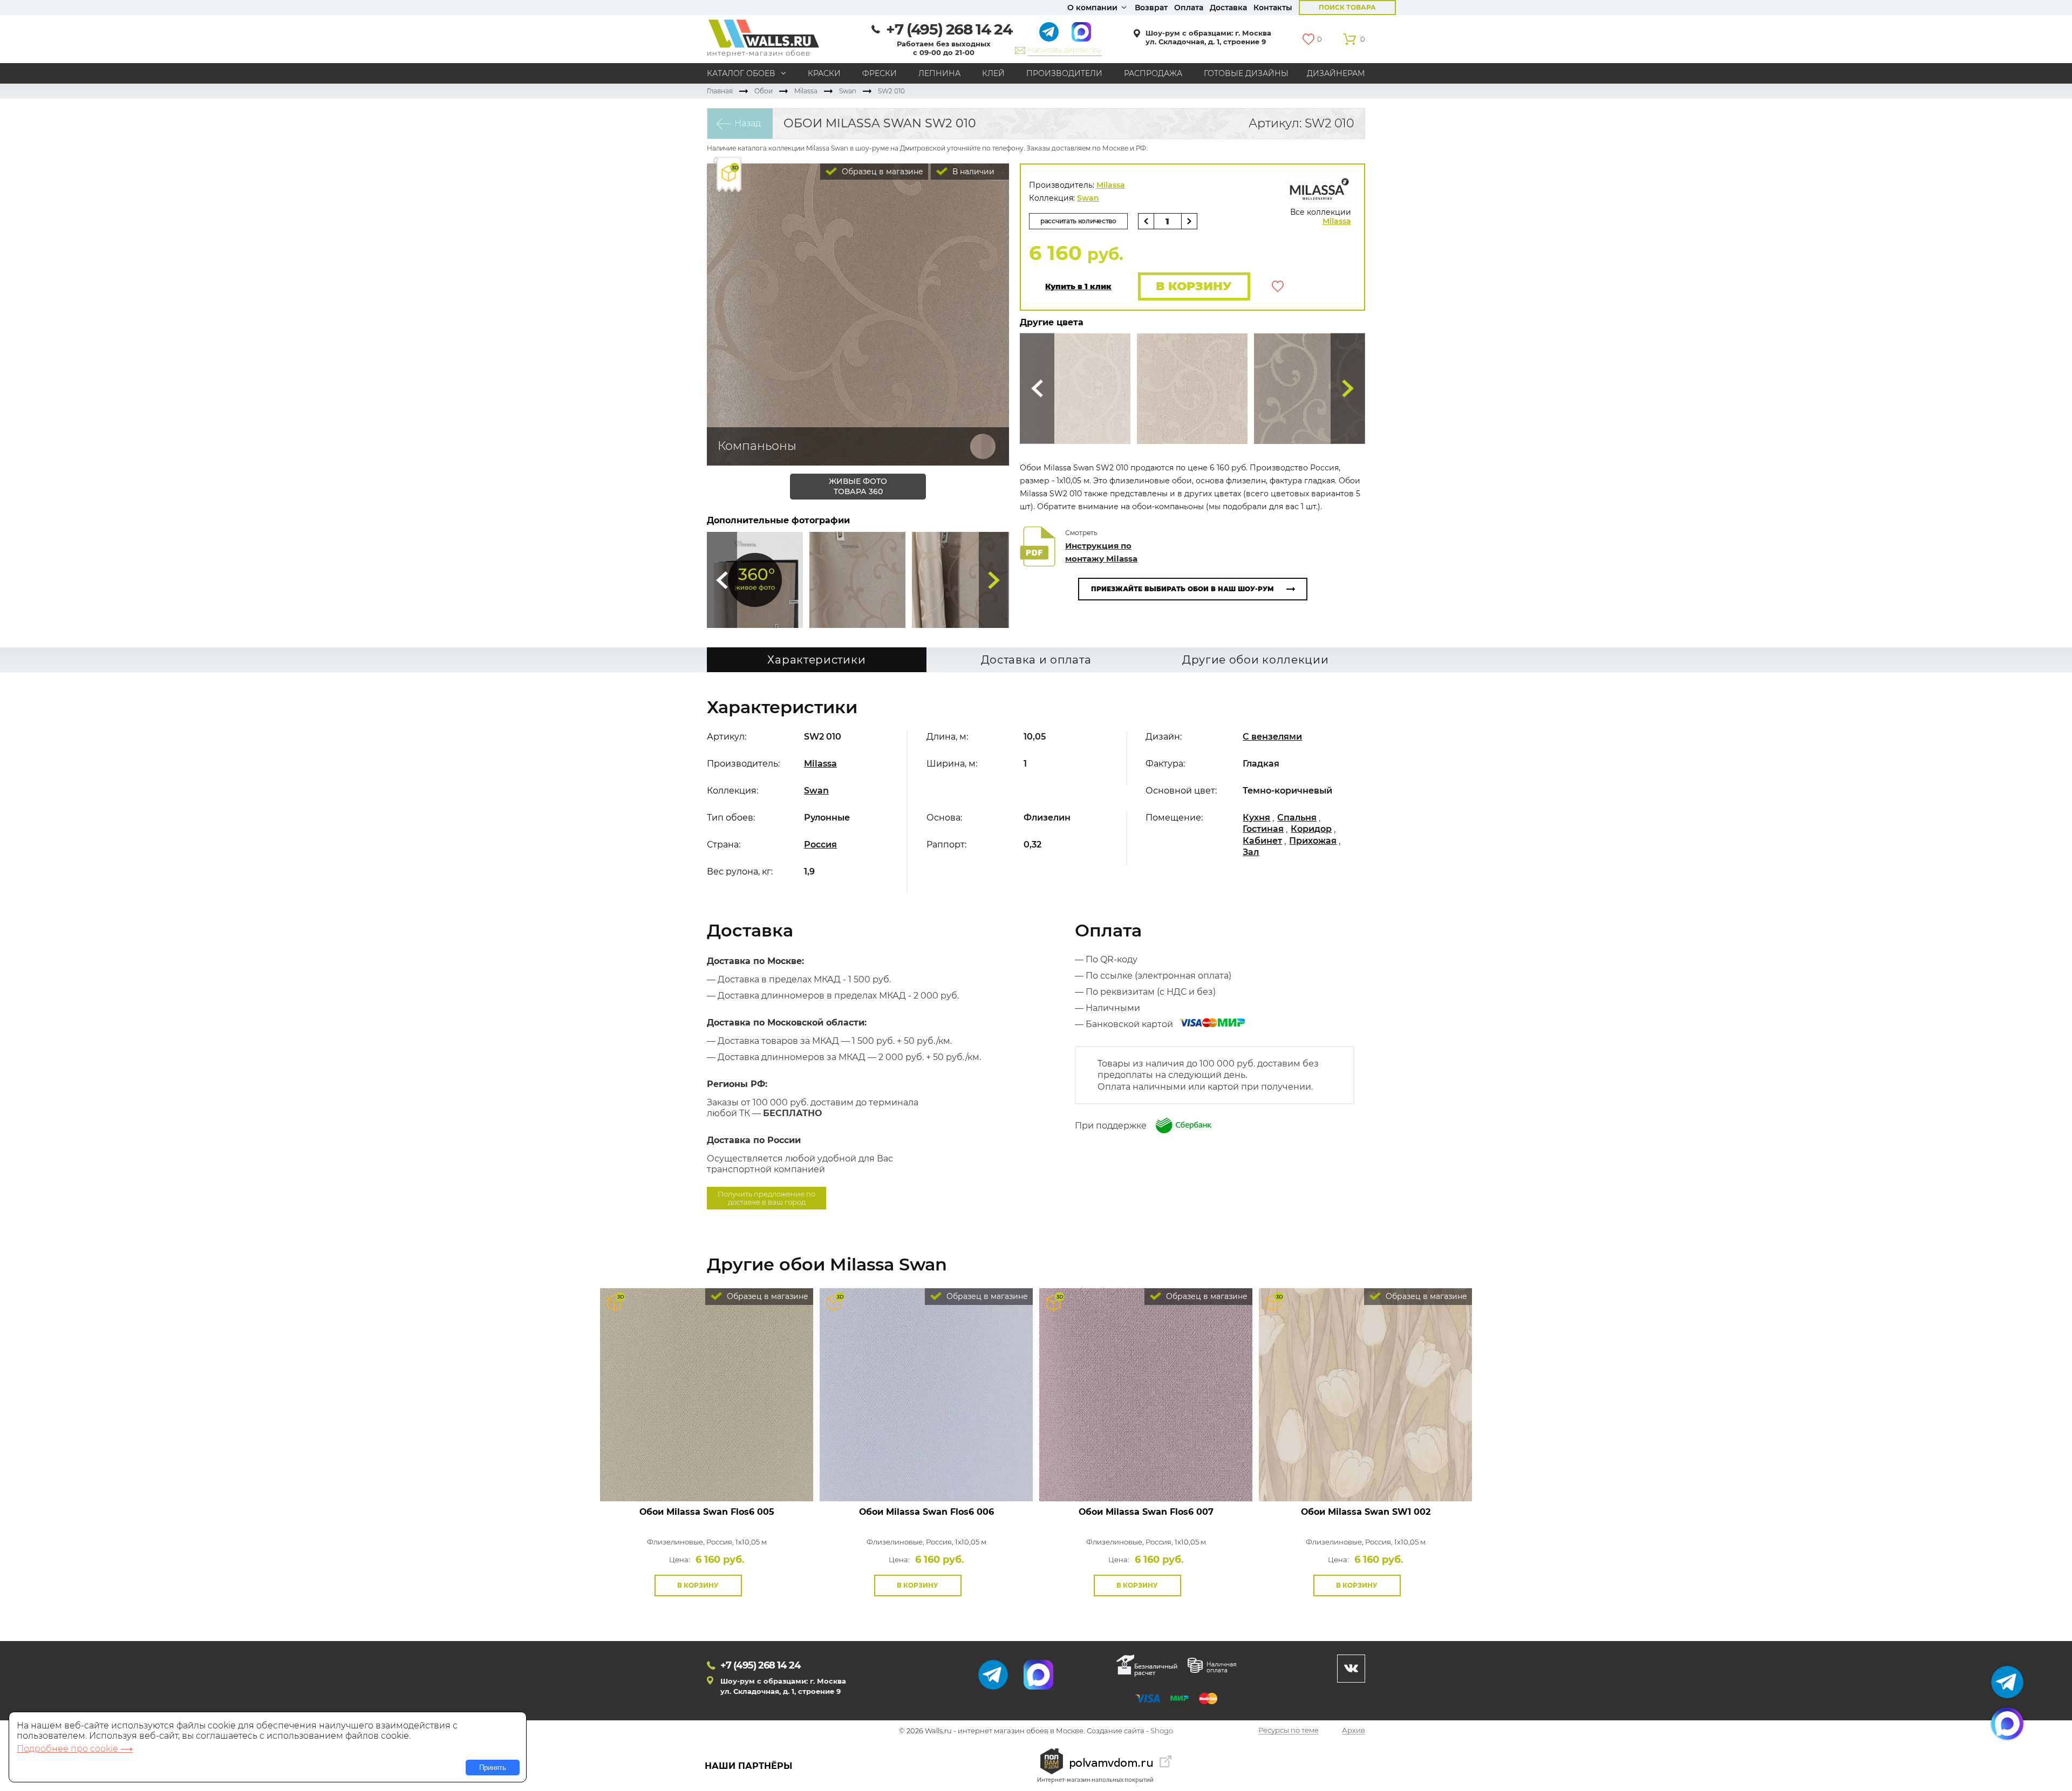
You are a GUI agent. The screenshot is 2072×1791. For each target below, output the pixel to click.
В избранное (1278, 286)
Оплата (1189, 8)
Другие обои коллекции (1256, 660)
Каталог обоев (741, 73)
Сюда (722, 580)
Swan (848, 91)
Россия (820, 845)
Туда (994, 580)
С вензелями (1272, 737)
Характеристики (816, 660)
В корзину (1194, 286)
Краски (824, 73)
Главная (720, 91)
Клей (993, 73)
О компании (1092, 8)
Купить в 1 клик (1078, 287)
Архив (1354, 1731)
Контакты (1273, 8)
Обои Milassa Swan (707, 1512)
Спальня (1297, 818)
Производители (1064, 73)
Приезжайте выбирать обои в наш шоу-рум (1182, 589)
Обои (764, 91)
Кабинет (1262, 841)
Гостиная (1263, 829)
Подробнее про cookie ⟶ (75, 1749)
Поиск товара (1347, 7)
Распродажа (1153, 73)
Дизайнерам (1336, 73)
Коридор (1311, 829)
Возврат (1151, 8)
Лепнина (939, 73)
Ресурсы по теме (1289, 1731)
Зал (1251, 852)
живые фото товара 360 (858, 486)
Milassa (806, 91)
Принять (493, 1768)
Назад (748, 123)
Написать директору (1065, 50)
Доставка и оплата (1036, 660)
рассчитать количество (1078, 221)
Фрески (880, 73)
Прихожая (1313, 841)
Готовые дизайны (1246, 73)
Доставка (1228, 8)
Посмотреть (707, 1477)
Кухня (1256, 818)
